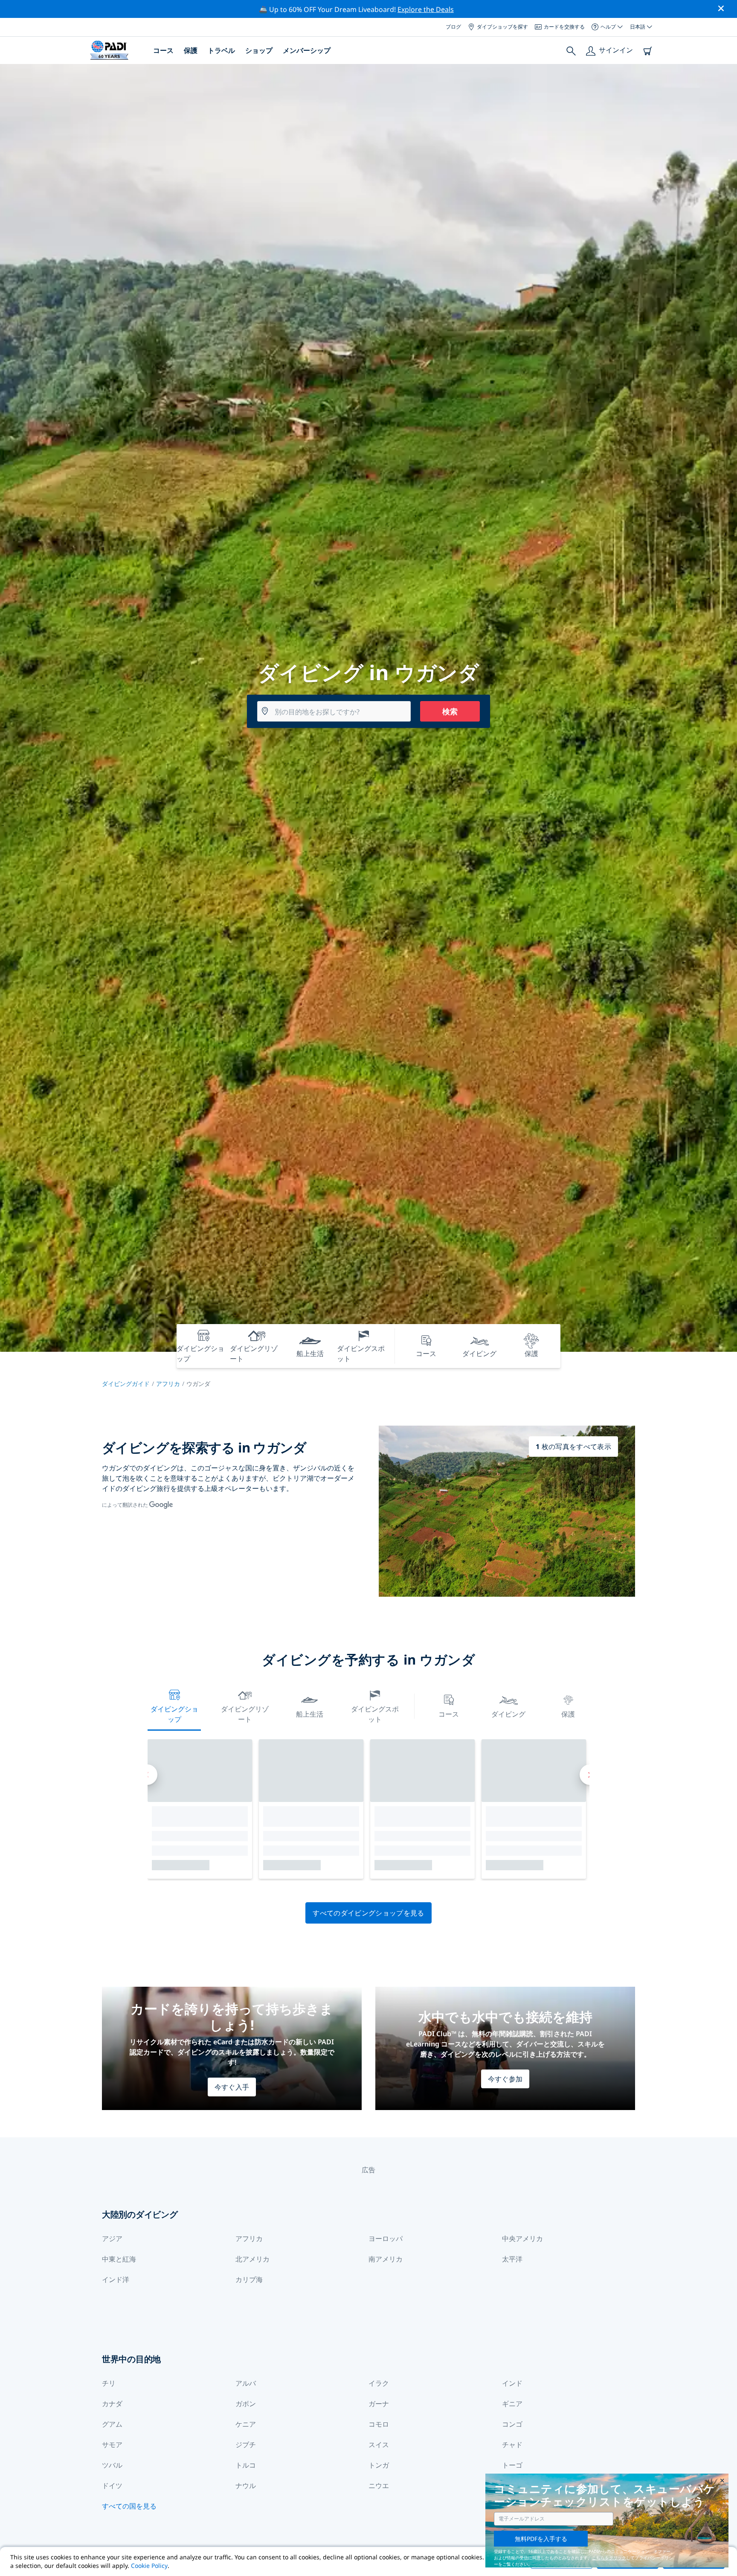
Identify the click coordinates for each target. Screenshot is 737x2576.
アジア (112, 2238)
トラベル (221, 50)
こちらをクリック (609, 2558)
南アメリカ (386, 2259)
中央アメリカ (522, 2238)
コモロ (379, 2424)
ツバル (112, 2465)
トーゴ (512, 2465)
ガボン (246, 2404)
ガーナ (379, 2404)
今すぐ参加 (505, 2079)
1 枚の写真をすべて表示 (573, 1447)
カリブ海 (249, 2279)
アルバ (246, 2383)
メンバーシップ (307, 50)
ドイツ (112, 2486)
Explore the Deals (426, 9)
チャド (512, 2445)
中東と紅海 (119, 2259)
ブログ (453, 27)
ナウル (246, 2486)
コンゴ (512, 2424)
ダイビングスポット (375, 1714)
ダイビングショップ (174, 1714)
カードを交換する (564, 27)
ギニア (512, 2404)
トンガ (379, 2465)
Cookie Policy (149, 2566)
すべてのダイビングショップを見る (368, 1913)
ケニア (246, 2424)
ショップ (259, 50)
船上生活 (310, 1714)
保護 (191, 50)
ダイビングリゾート (245, 1714)
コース (163, 50)
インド (512, 2383)
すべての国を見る (129, 2506)
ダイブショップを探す (502, 27)
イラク (379, 2383)
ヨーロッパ (386, 2238)
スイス (379, 2445)
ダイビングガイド (126, 1384)
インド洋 (116, 2279)
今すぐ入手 (232, 2087)
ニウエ (379, 2486)
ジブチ (246, 2445)
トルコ (246, 2465)
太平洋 (512, 2259)
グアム (112, 2424)
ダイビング (508, 1714)
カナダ (112, 2404)
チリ (109, 2383)
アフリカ (168, 1384)
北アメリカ (252, 2259)
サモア (112, 2445)
